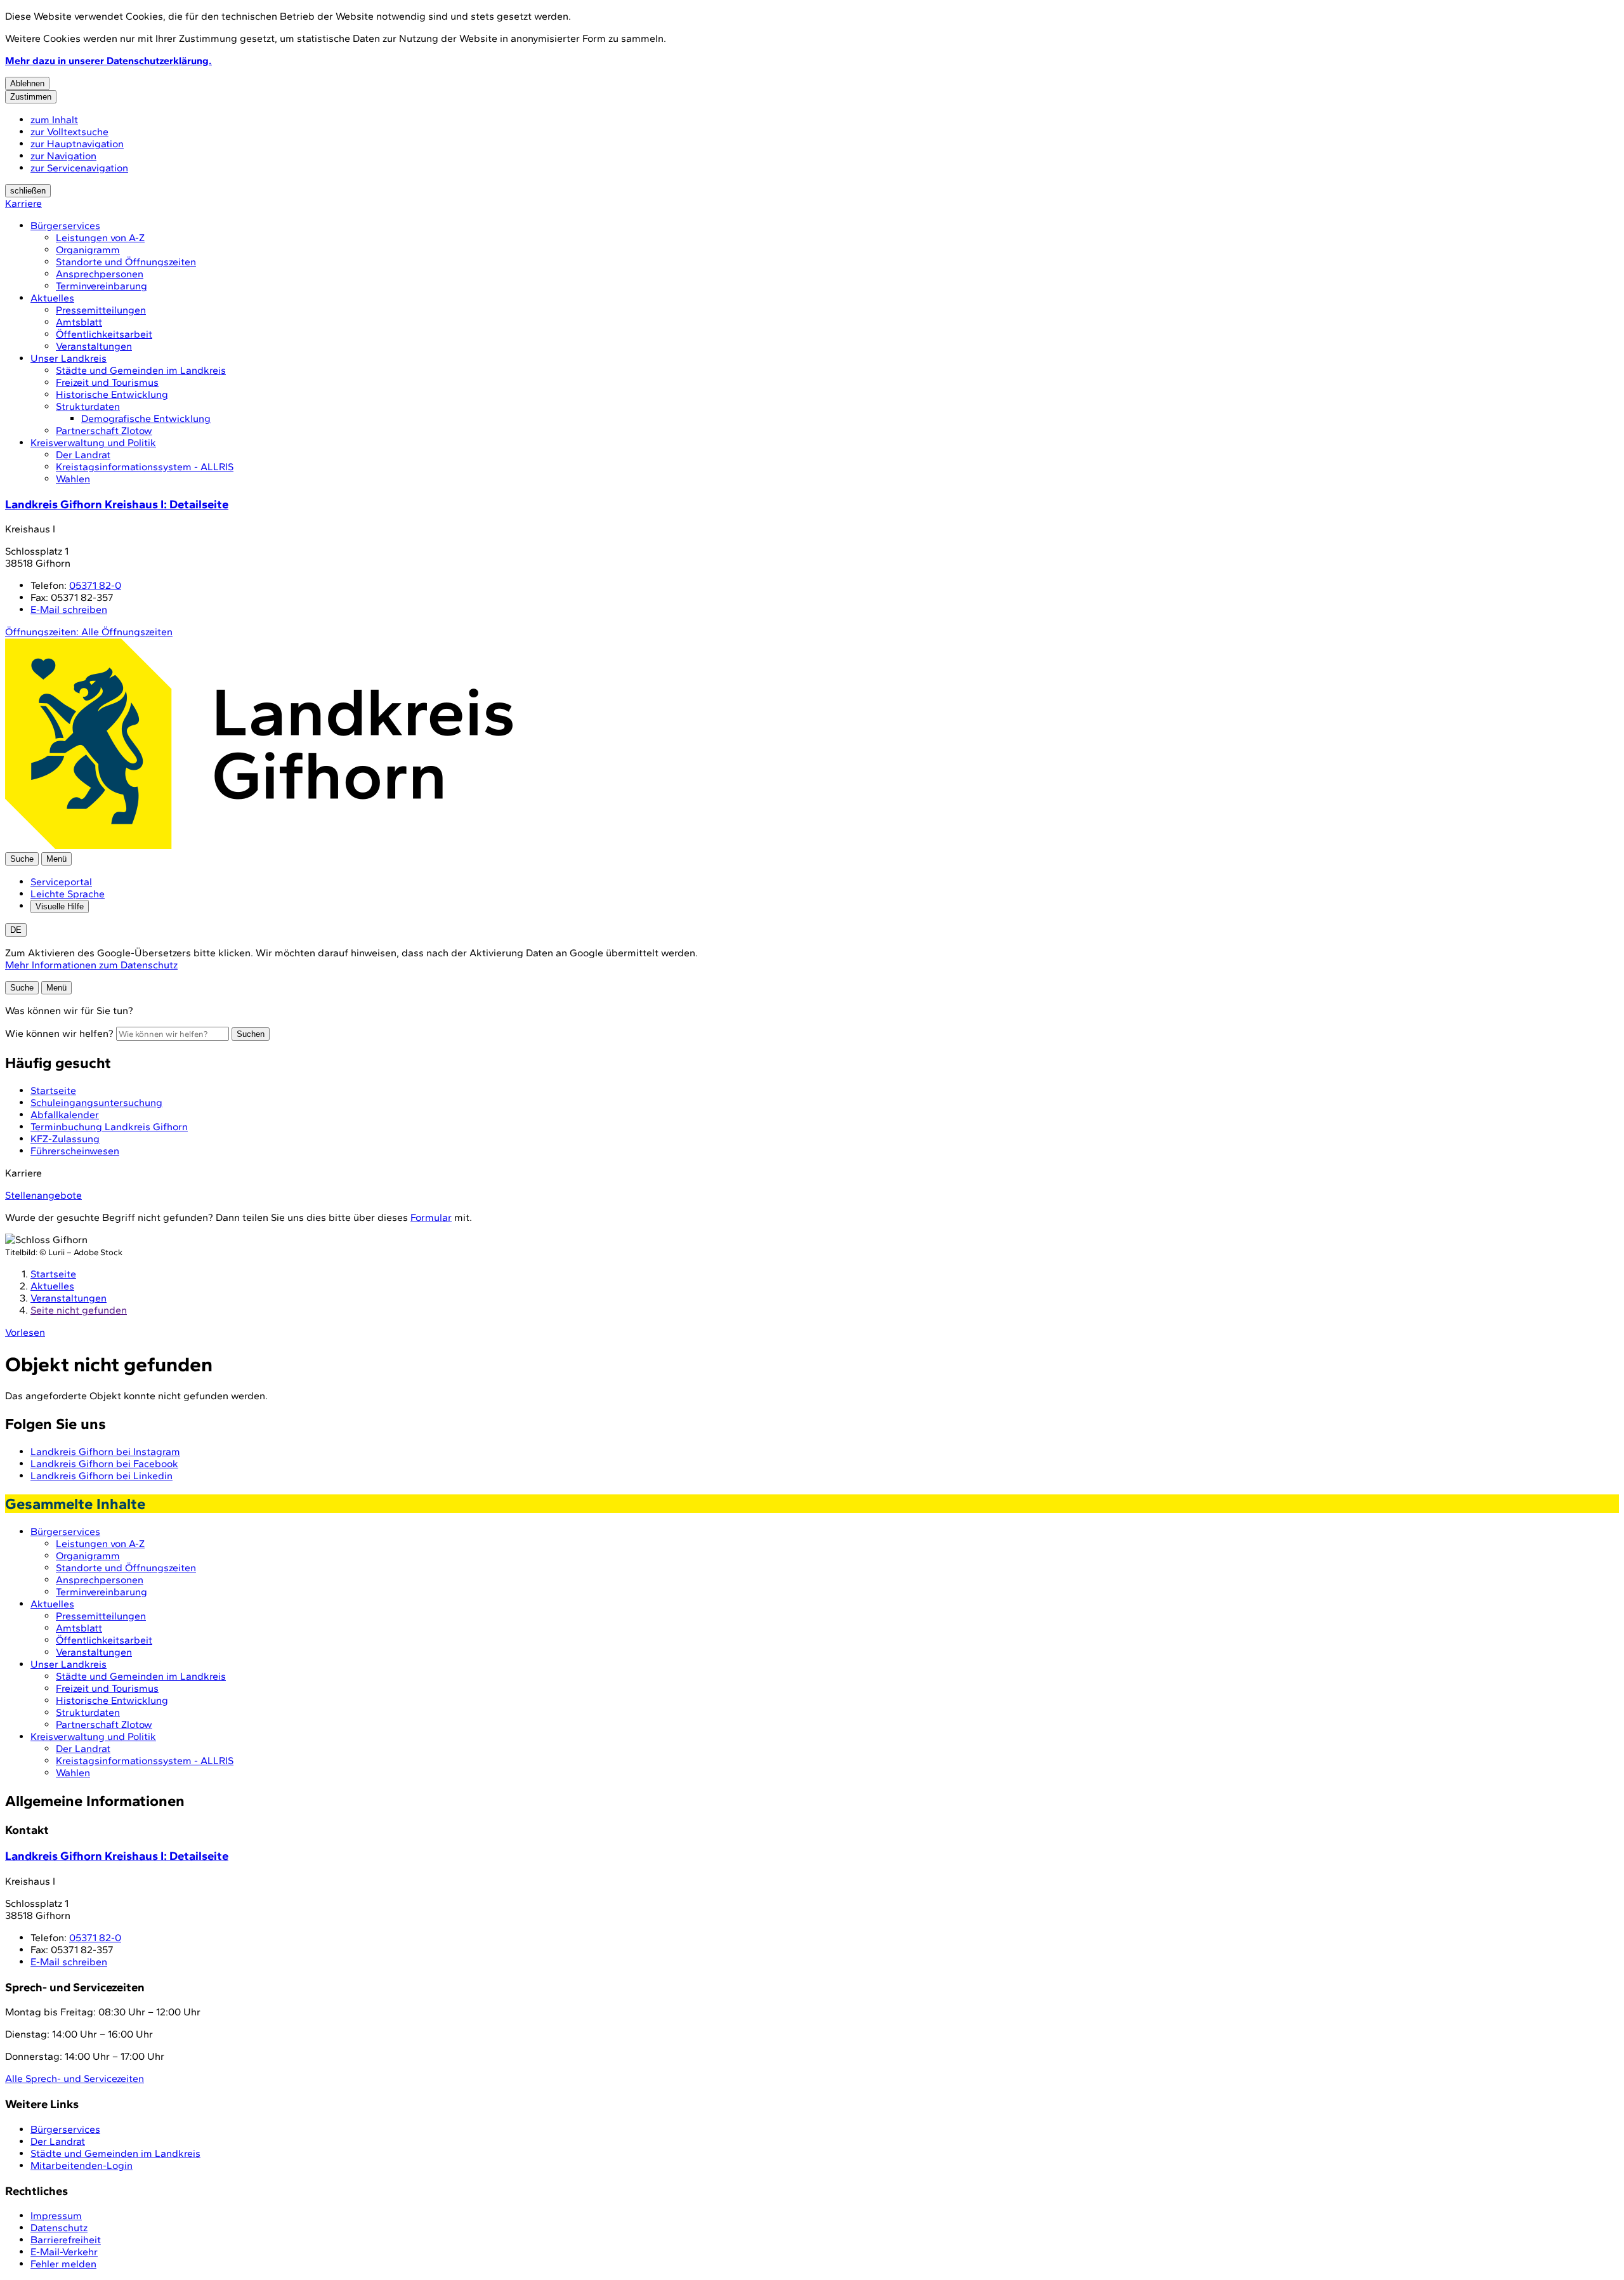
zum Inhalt (54, 120)
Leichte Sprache (68, 894)
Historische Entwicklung (112, 394)
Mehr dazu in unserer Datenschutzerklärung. (108, 61)
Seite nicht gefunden (79, 1310)
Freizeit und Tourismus (107, 382)
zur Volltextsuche (69, 132)
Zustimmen (31, 97)
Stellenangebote (43, 1195)
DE (16, 930)
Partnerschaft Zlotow (104, 431)
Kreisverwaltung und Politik (93, 443)
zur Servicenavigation (79, 168)
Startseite (53, 1274)
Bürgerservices (65, 226)
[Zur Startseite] (259, 846)
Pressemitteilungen (101, 310)
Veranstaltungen (94, 346)
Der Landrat (83, 455)
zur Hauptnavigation (77, 144)
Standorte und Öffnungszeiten (126, 262)
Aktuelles (52, 298)
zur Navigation (63, 156)
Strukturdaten (88, 406)
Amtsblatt (79, 322)
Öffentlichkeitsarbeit (104, 334)
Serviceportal (61, 882)
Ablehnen (27, 83)
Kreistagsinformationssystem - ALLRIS (145, 467)
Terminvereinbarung (101, 286)
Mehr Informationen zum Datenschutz (91, 965)
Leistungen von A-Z (100, 238)
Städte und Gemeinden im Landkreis (141, 370)
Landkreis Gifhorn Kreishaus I (117, 504)
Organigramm (88, 250)
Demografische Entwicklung (146, 418)
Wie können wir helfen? (59, 1033)
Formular (431, 1217)
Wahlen (73, 479)
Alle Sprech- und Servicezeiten (75, 2079)
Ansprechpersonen (100, 274)
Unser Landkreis (69, 358)
